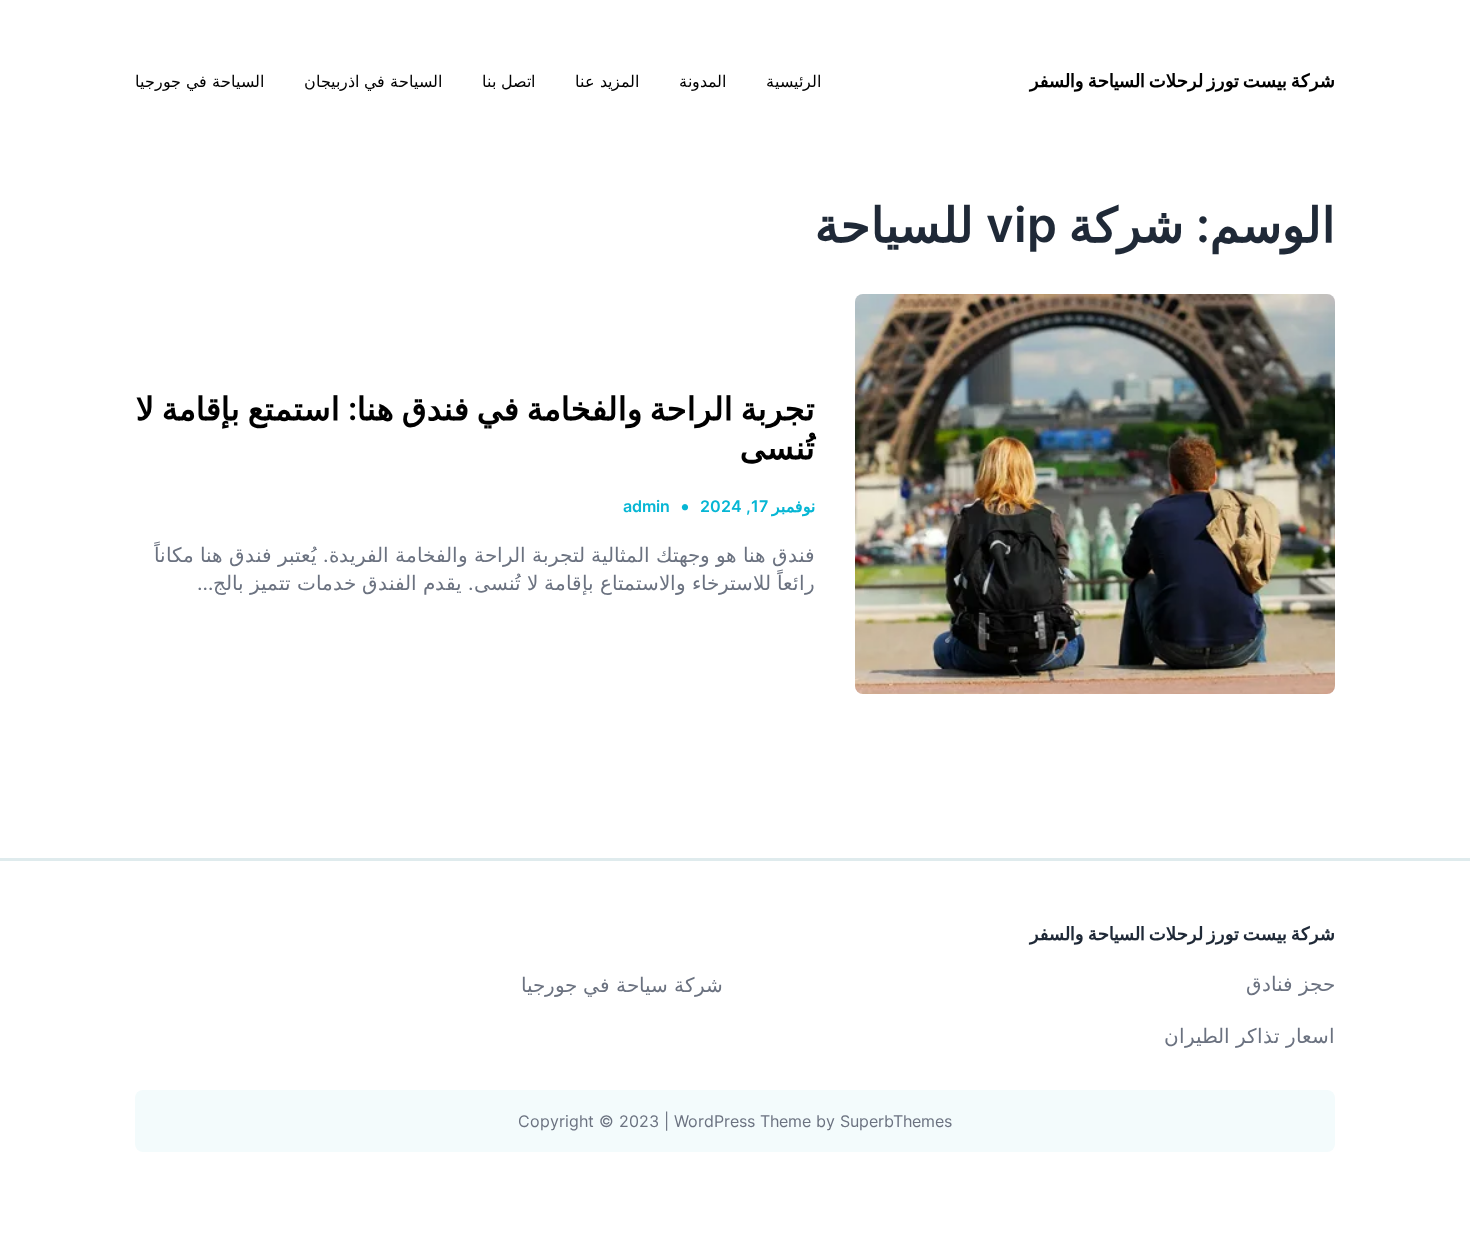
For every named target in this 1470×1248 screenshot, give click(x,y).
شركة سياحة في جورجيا (622, 985)
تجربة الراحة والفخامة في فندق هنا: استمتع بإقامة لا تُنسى (475, 428)
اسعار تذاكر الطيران (1249, 1036)
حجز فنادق (1290, 984)
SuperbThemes (896, 1121)
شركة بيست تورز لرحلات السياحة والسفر (1182, 80)
